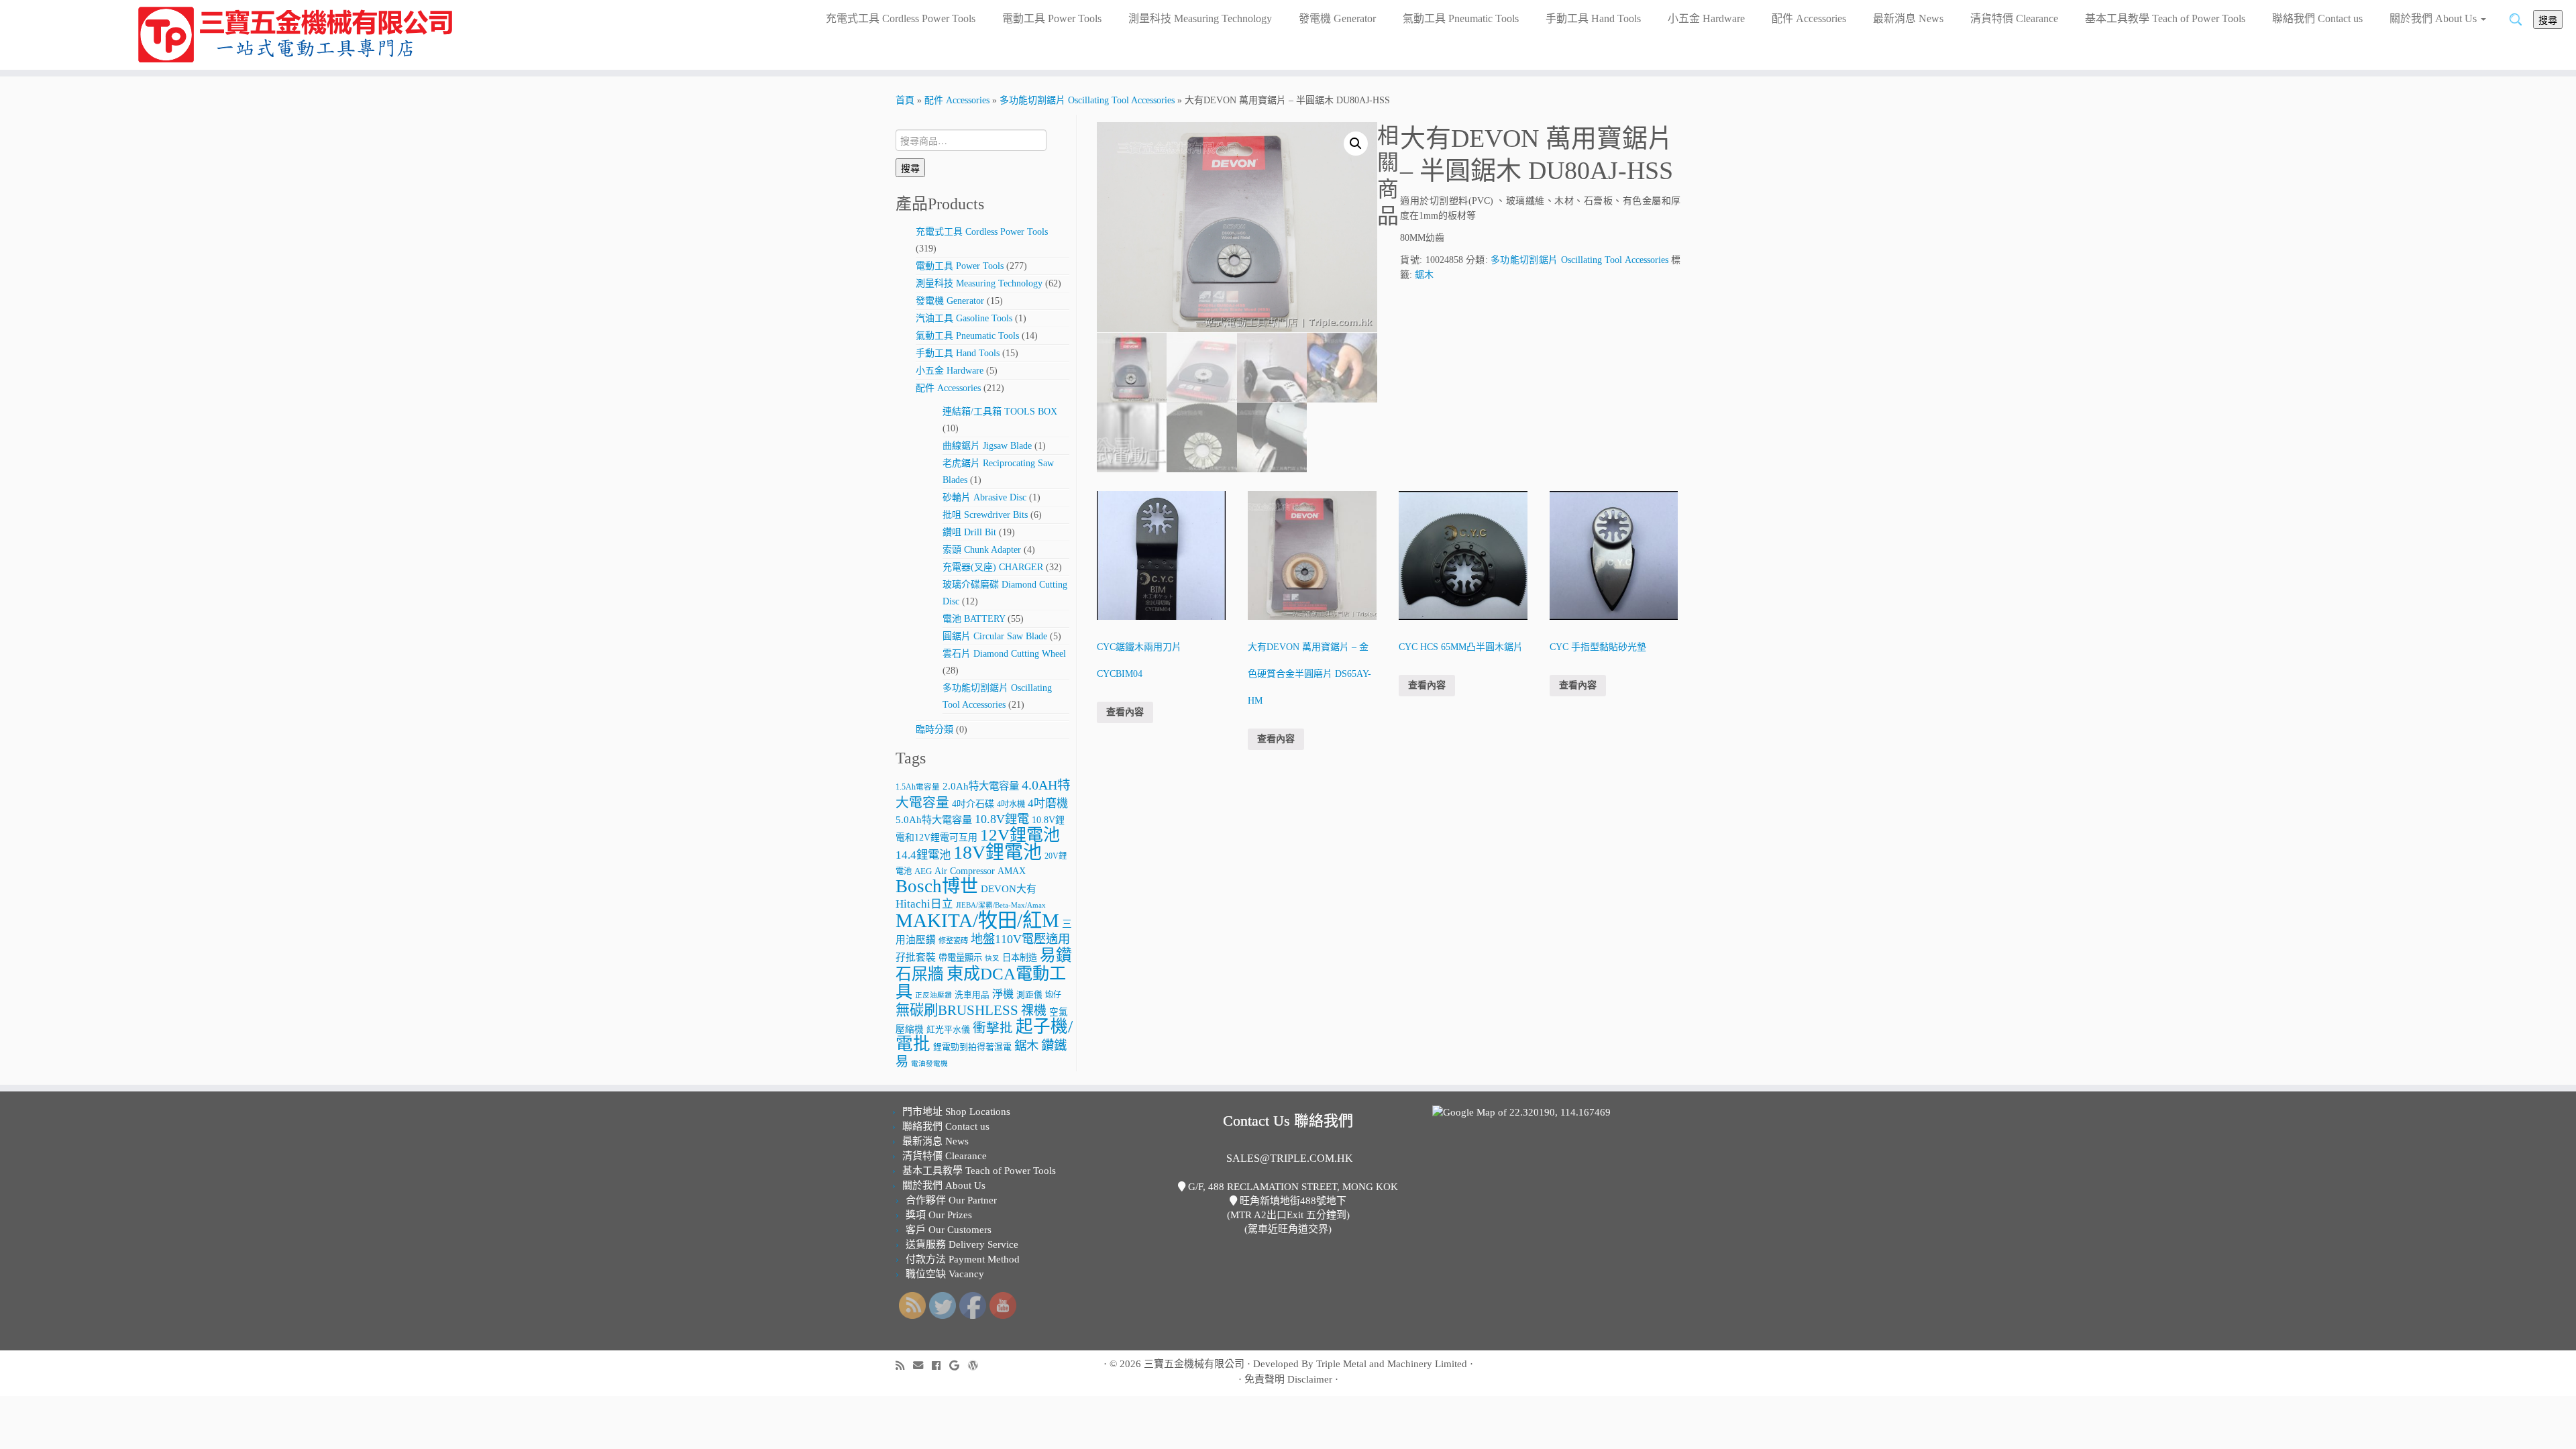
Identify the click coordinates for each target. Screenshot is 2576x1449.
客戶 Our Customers (949, 1230)
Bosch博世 (937, 886)
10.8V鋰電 (1002, 819)
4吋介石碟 (973, 804)
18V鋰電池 (998, 852)
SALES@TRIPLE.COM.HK (1290, 1158)
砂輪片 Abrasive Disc (984, 497)
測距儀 (1029, 995)
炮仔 (1053, 995)
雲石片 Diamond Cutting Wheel (1004, 654)
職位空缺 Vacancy (945, 1274)
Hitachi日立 (924, 904)
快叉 (992, 958)
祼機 (1034, 1011)
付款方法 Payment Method (963, 1259)
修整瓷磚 (953, 941)
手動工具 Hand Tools (1593, 18)
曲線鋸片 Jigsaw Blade (987, 446)
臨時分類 (934, 730)
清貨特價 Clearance (2014, 18)
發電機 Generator (1337, 18)
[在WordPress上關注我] (977, 1365)
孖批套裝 (916, 957)
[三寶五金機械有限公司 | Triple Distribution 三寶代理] (297, 35)
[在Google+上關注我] (959, 1365)
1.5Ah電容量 (918, 787)
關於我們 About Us (2434, 18)
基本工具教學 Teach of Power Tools (2165, 18)
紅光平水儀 (948, 1029)
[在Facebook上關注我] (941, 1365)
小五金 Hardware (1706, 18)
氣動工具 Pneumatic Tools (1461, 18)
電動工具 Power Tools (1052, 18)
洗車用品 (972, 995)
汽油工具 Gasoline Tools (964, 318)
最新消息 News (1908, 18)
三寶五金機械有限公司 (1194, 1364)
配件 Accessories (1809, 18)
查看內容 (1125, 712)
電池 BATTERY (974, 619)
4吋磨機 (1048, 803)
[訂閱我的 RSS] (904, 1365)
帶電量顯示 (960, 958)
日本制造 (1020, 958)
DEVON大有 (1009, 889)
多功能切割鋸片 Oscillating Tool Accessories (1087, 100)
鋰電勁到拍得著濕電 (972, 1047)
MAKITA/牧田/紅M (977, 920)
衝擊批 (993, 1028)
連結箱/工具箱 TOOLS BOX (1000, 412)
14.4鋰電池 (923, 855)
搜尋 (2548, 19)
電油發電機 (929, 1064)
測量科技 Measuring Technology (1200, 18)
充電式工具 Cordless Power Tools (901, 18)
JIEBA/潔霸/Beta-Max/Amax (1001, 905)
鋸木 (1026, 1046)
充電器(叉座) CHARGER (993, 567)
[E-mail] (922, 1365)
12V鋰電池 (1020, 835)
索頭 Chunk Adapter (982, 550)
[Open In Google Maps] (1521, 1112)
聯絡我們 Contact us (2317, 18)
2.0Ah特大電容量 (981, 786)
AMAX (1012, 871)
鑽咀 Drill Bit (969, 532)
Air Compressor (965, 871)
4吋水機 (1011, 804)
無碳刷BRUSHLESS (957, 1010)
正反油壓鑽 (933, 995)
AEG (923, 871)
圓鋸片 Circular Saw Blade (995, 636)
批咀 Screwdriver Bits (985, 515)
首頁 (905, 100)
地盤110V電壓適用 (1020, 939)
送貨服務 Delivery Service (962, 1244)
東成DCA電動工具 (981, 982)
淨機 (1003, 994)
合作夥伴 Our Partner (951, 1200)
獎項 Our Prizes (939, 1215)
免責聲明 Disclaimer (1288, 1379)
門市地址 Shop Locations (956, 1112)
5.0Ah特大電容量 (934, 819)
